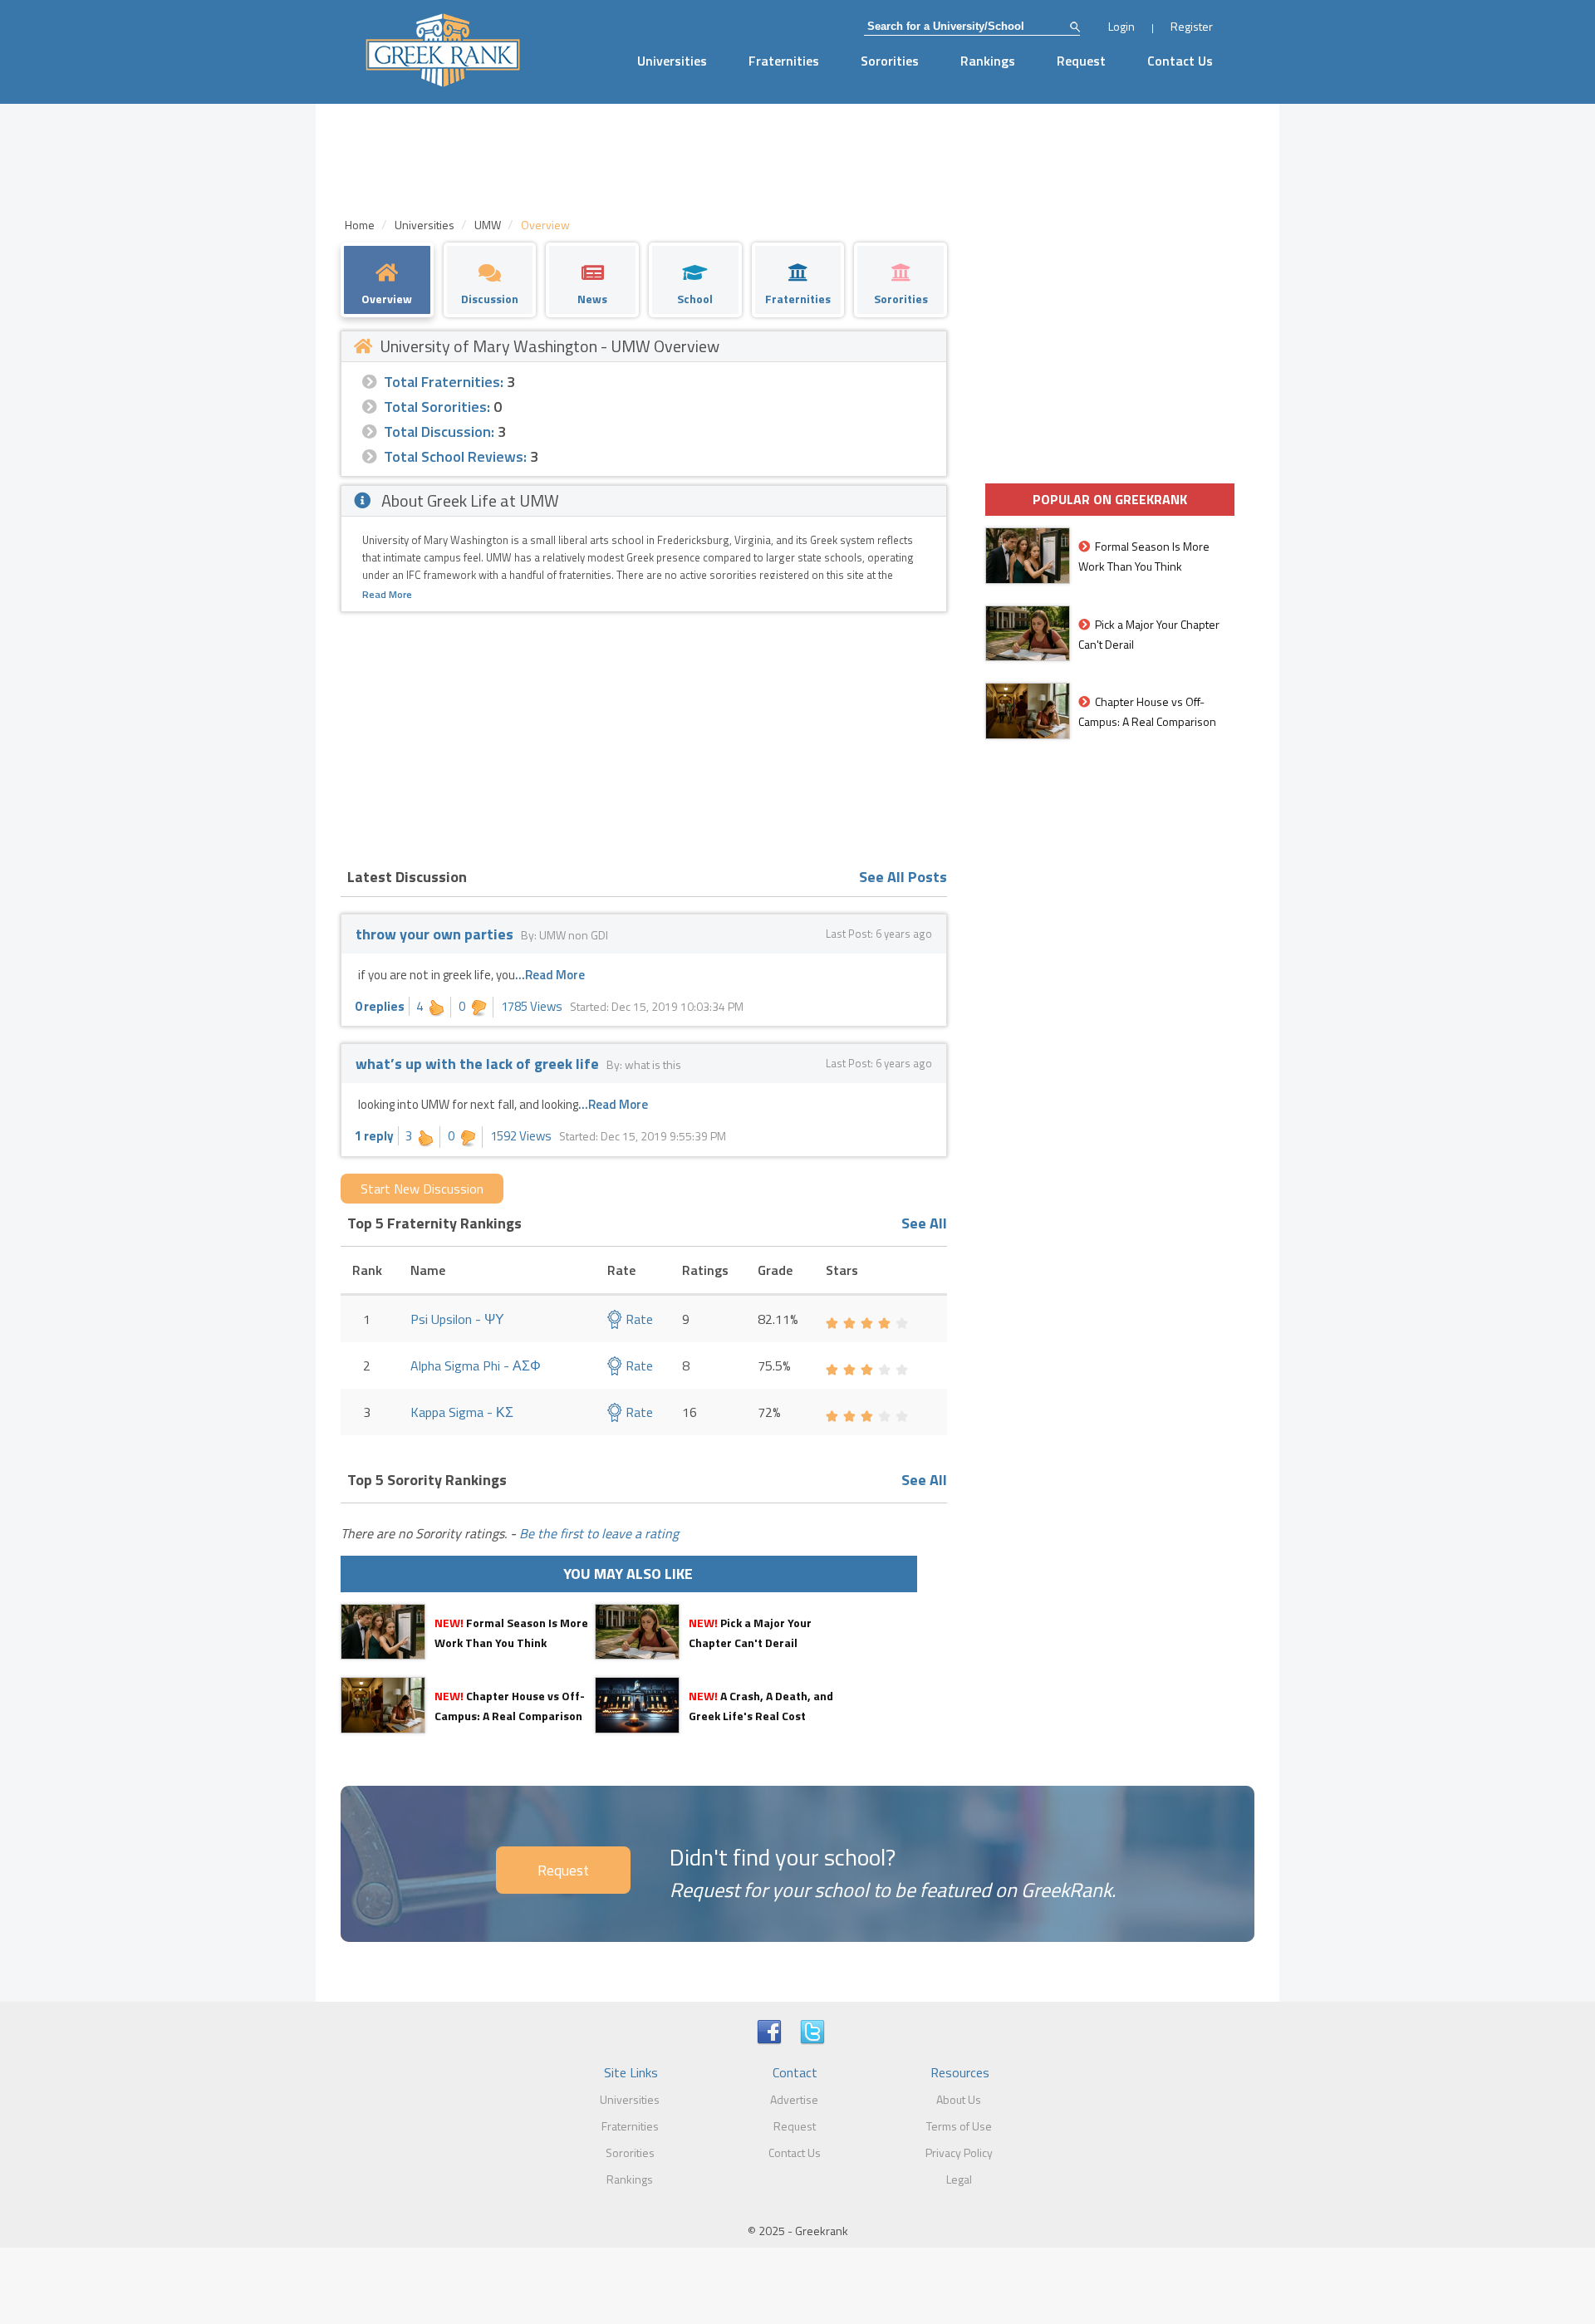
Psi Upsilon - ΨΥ (457, 1319)
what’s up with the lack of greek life (477, 1064)
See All (924, 1223)
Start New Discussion (422, 1189)
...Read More (550, 975)
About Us (959, 2099)
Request (1081, 61)
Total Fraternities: (444, 382)
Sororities (890, 61)
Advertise (794, 2099)
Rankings (988, 61)
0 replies (380, 1006)
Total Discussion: (439, 431)
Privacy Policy (959, 2152)
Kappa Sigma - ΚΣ (462, 1412)
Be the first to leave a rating (599, 1533)
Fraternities (784, 61)
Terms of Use (959, 2126)
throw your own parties (434, 934)
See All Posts (903, 877)
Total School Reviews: (455, 456)
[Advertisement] (644, 737)
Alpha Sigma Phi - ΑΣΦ (476, 1365)
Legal (959, 2179)
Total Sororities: (437, 407)
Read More (387, 594)
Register (1192, 26)
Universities (672, 61)
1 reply (374, 1136)
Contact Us (1180, 61)
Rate (638, 1319)
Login (1121, 26)
